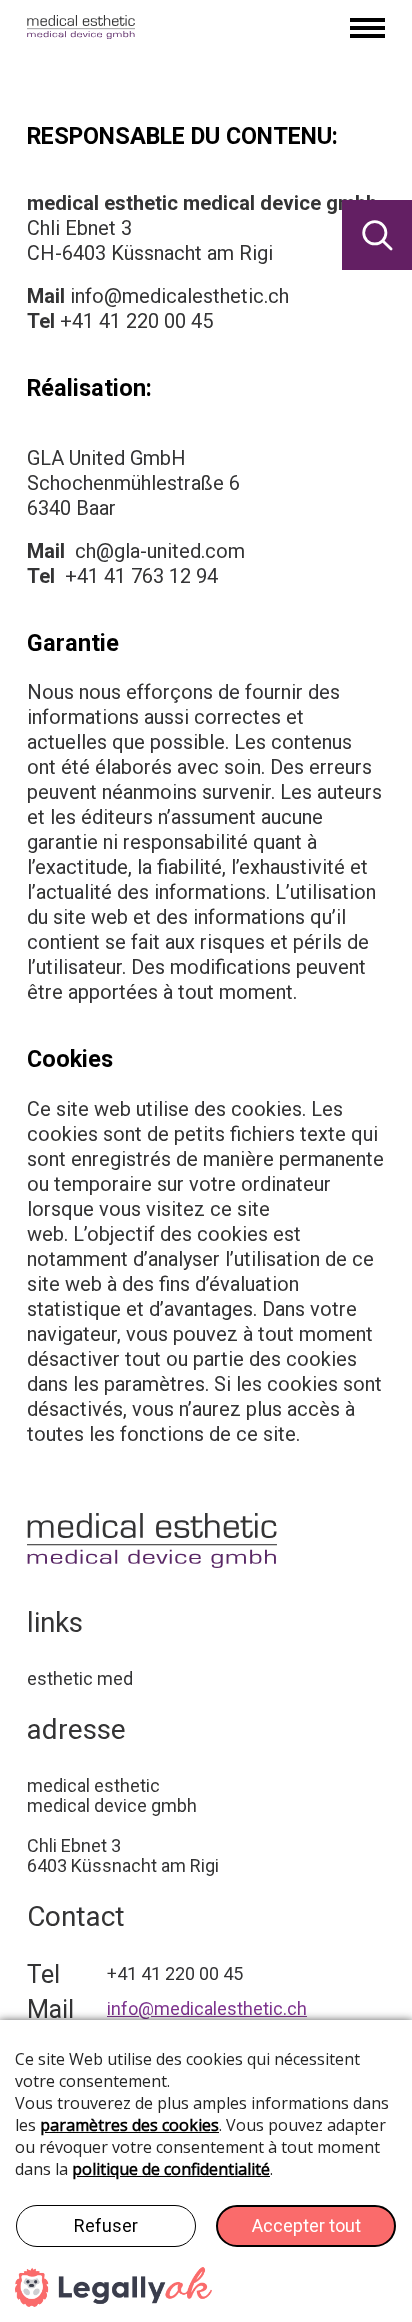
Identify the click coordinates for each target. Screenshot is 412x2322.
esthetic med (80, 1678)
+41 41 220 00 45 (136, 321)
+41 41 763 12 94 (141, 576)
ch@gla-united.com (160, 551)
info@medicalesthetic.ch (179, 296)
